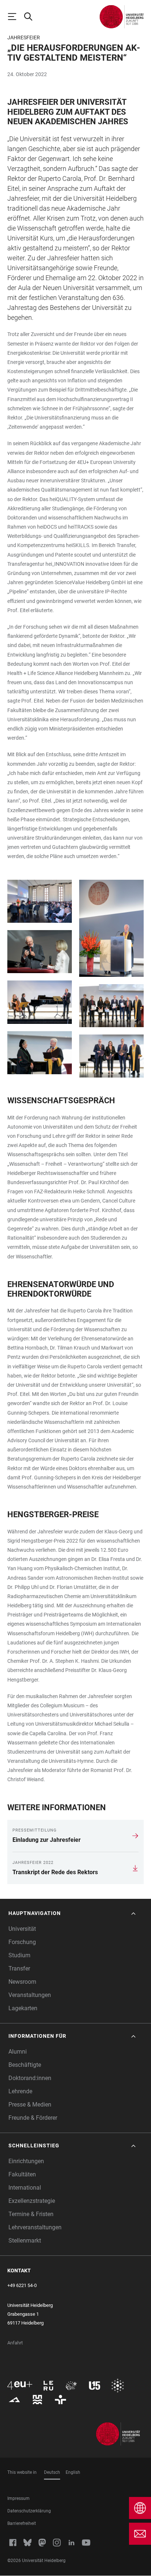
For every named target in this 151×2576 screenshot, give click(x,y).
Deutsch (52, 2472)
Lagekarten (23, 2008)
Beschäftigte (25, 2065)
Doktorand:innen (30, 2078)
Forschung (22, 1942)
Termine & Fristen (31, 2214)
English (73, 2472)
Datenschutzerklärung (29, 2511)
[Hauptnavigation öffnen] (15, 17)
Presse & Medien (30, 2105)
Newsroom (22, 1982)
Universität (22, 1929)
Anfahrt (15, 2343)
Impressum (19, 2498)
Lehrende (20, 2091)
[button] (73, 1913)
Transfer (19, 1968)
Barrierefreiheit (22, 2523)
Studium (19, 1955)
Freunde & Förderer (33, 2118)
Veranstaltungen (30, 1995)
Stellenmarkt (25, 2241)
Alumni (18, 2052)
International (25, 2188)
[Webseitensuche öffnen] (32, 17)
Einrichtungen (26, 2161)
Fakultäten (22, 2174)
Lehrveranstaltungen (35, 2227)
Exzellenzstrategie (32, 2201)
